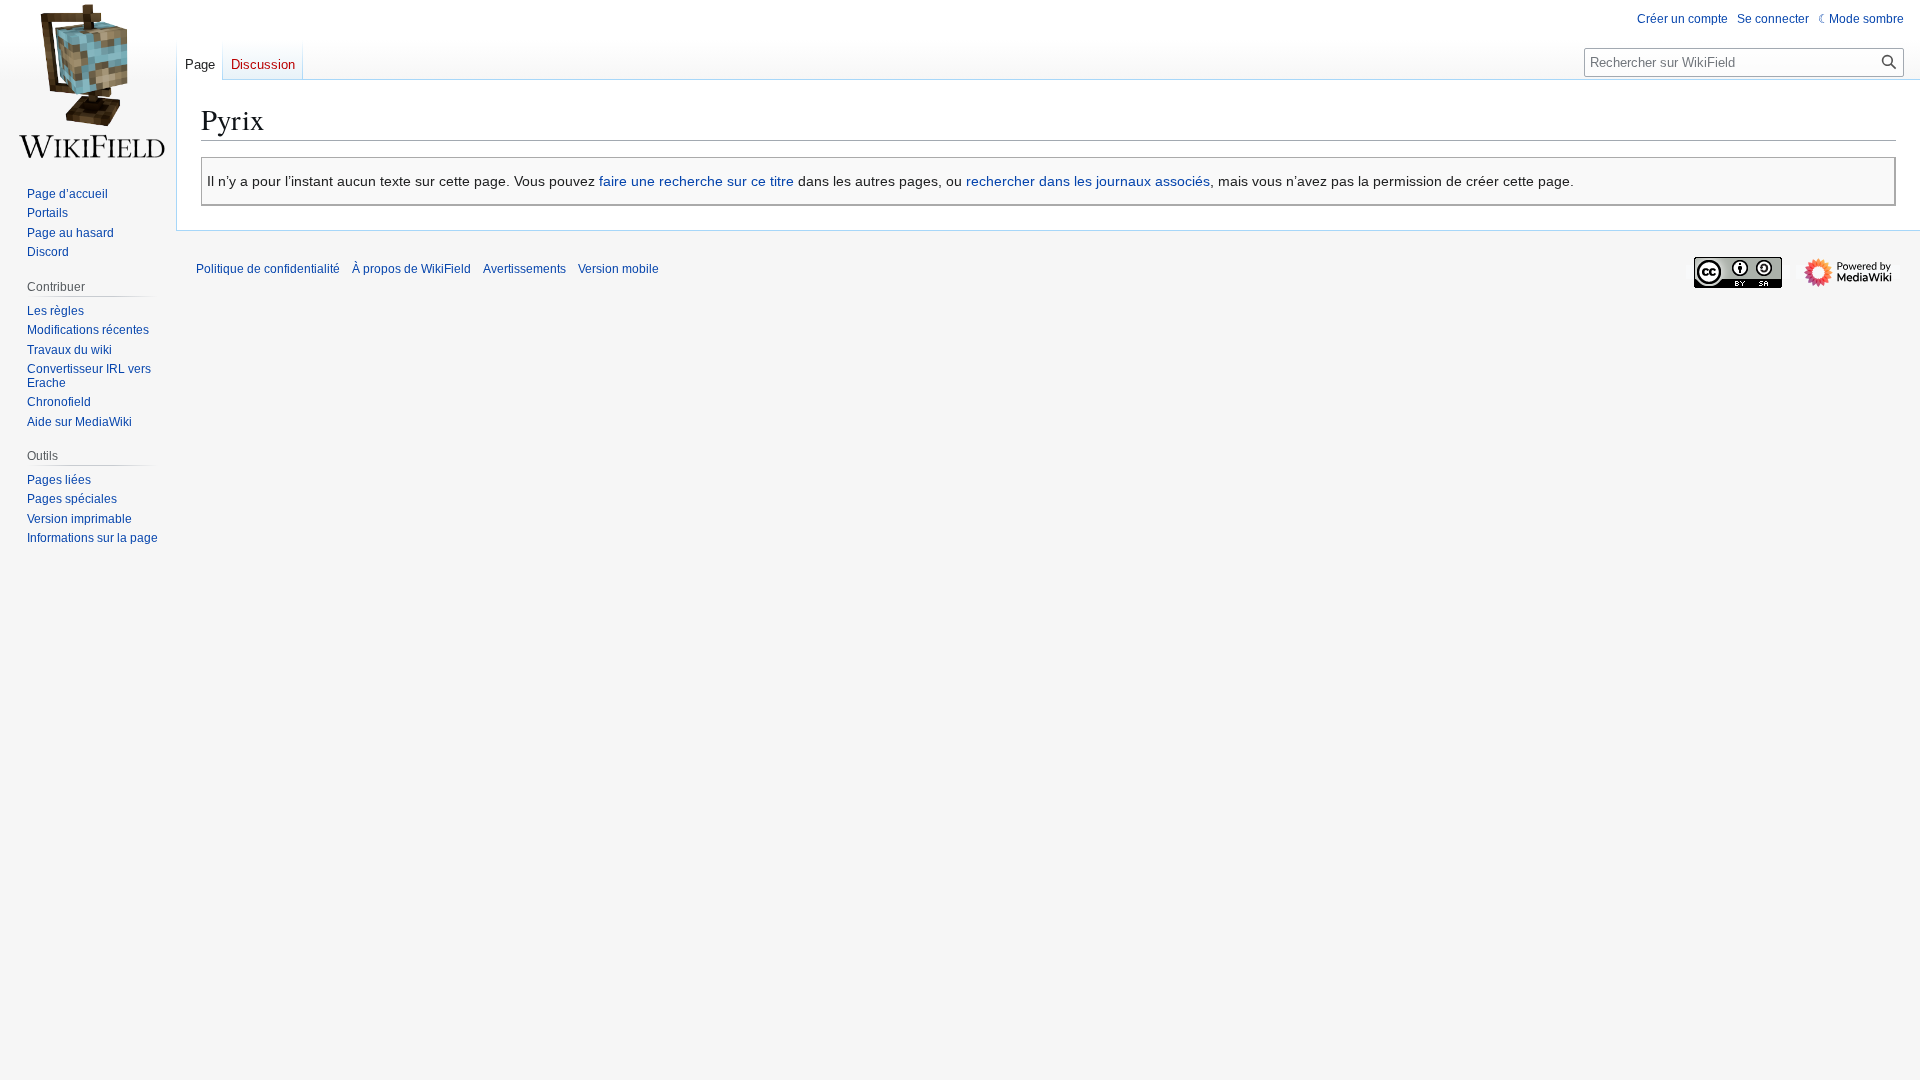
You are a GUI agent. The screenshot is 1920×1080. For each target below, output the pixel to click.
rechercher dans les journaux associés (1088, 181)
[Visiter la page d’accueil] (88, 80)
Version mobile (618, 269)
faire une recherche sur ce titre (696, 181)
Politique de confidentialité (268, 269)
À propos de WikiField (411, 269)
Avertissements (524, 269)
